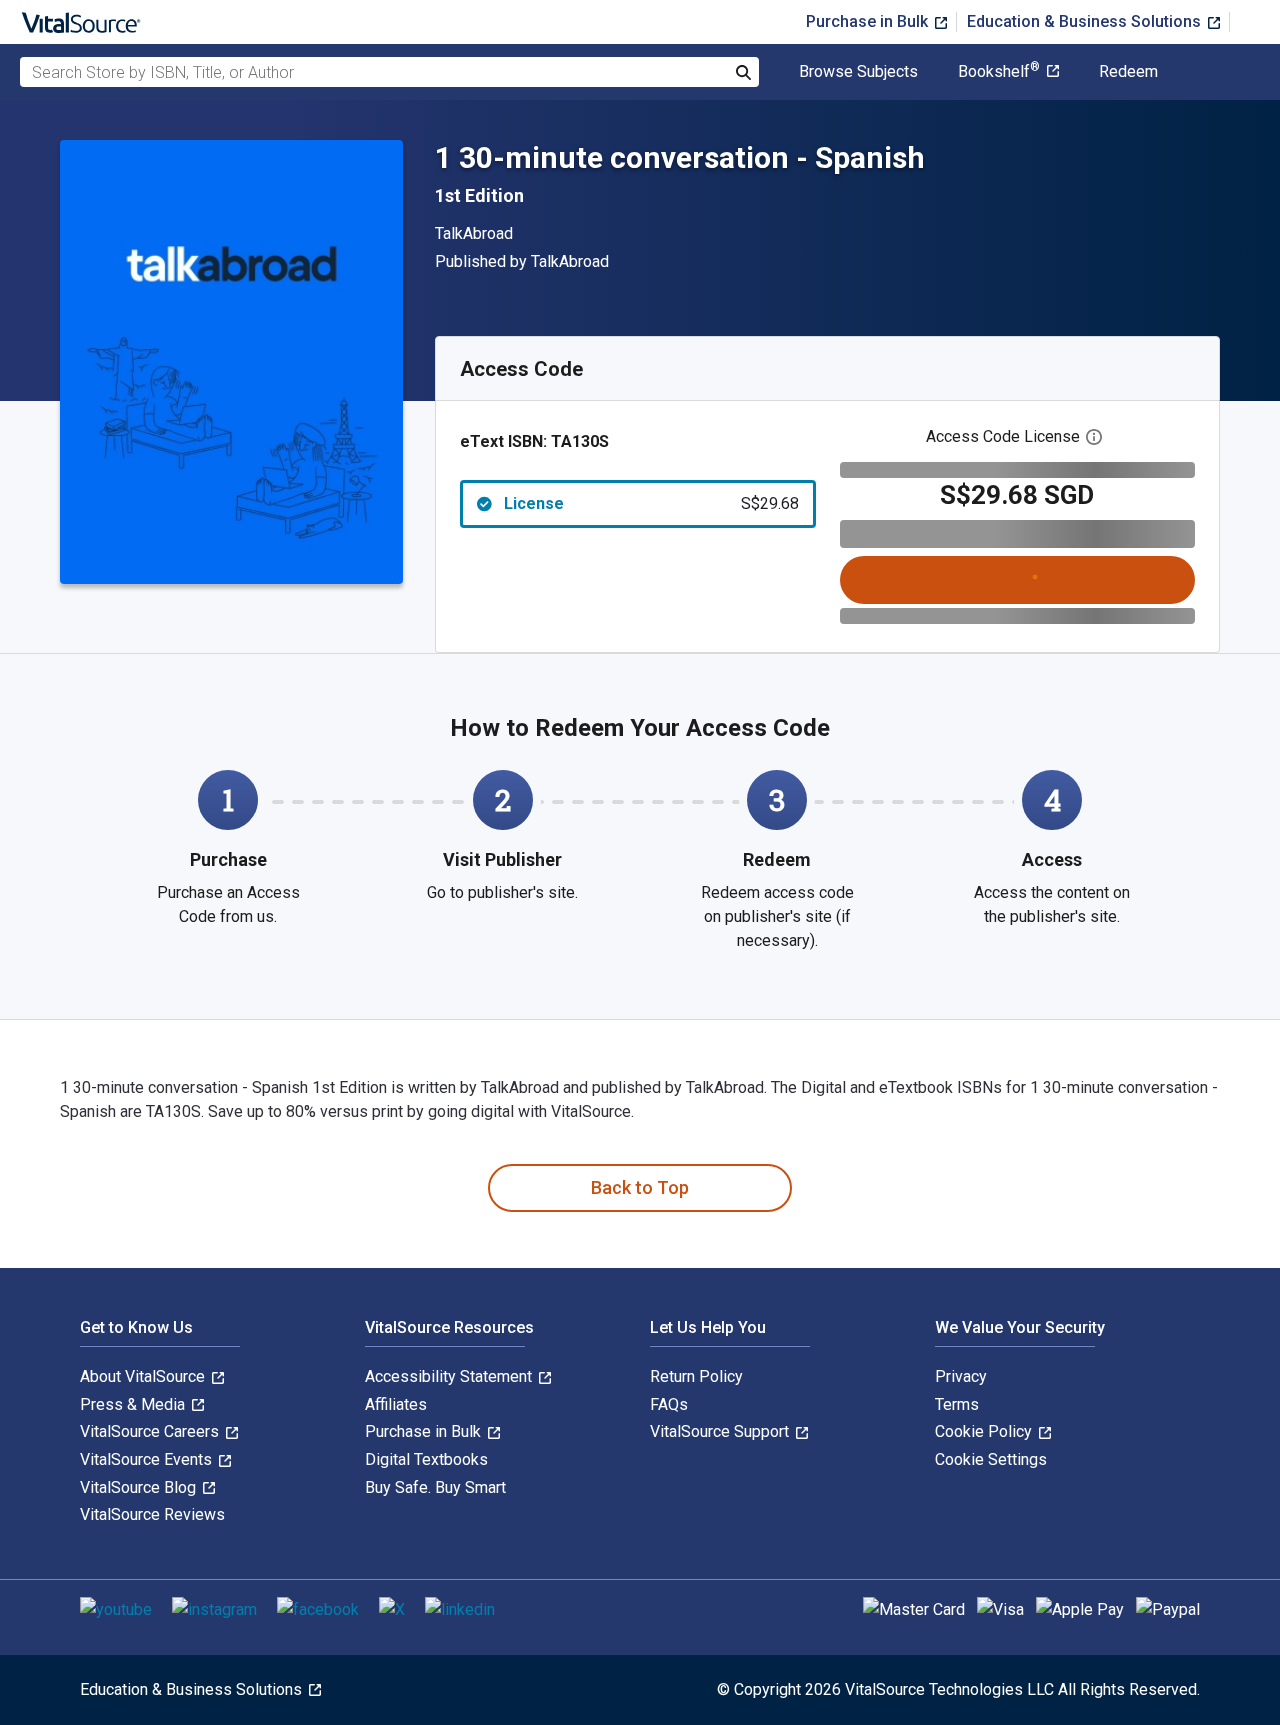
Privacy (961, 1376)
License (651, 503)
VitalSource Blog (140, 1487)
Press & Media (134, 1404)
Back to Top (640, 1187)
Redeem (1128, 72)
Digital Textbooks (426, 1459)
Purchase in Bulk (869, 21)
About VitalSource (144, 1376)
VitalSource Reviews (152, 1514)
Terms (957, 1404)
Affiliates (396, 1404)
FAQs (669, 1404)
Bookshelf (999, 72)
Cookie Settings (991, 1459)
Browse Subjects (858, 72)
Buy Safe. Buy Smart (435, 1487)
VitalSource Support (721, 1431)
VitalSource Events (148, 1459)
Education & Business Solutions (1086, 21)
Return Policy (696, 1376)
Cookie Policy (985, 1431)
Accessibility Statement (450, 1376)
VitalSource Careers (151, 1431)
